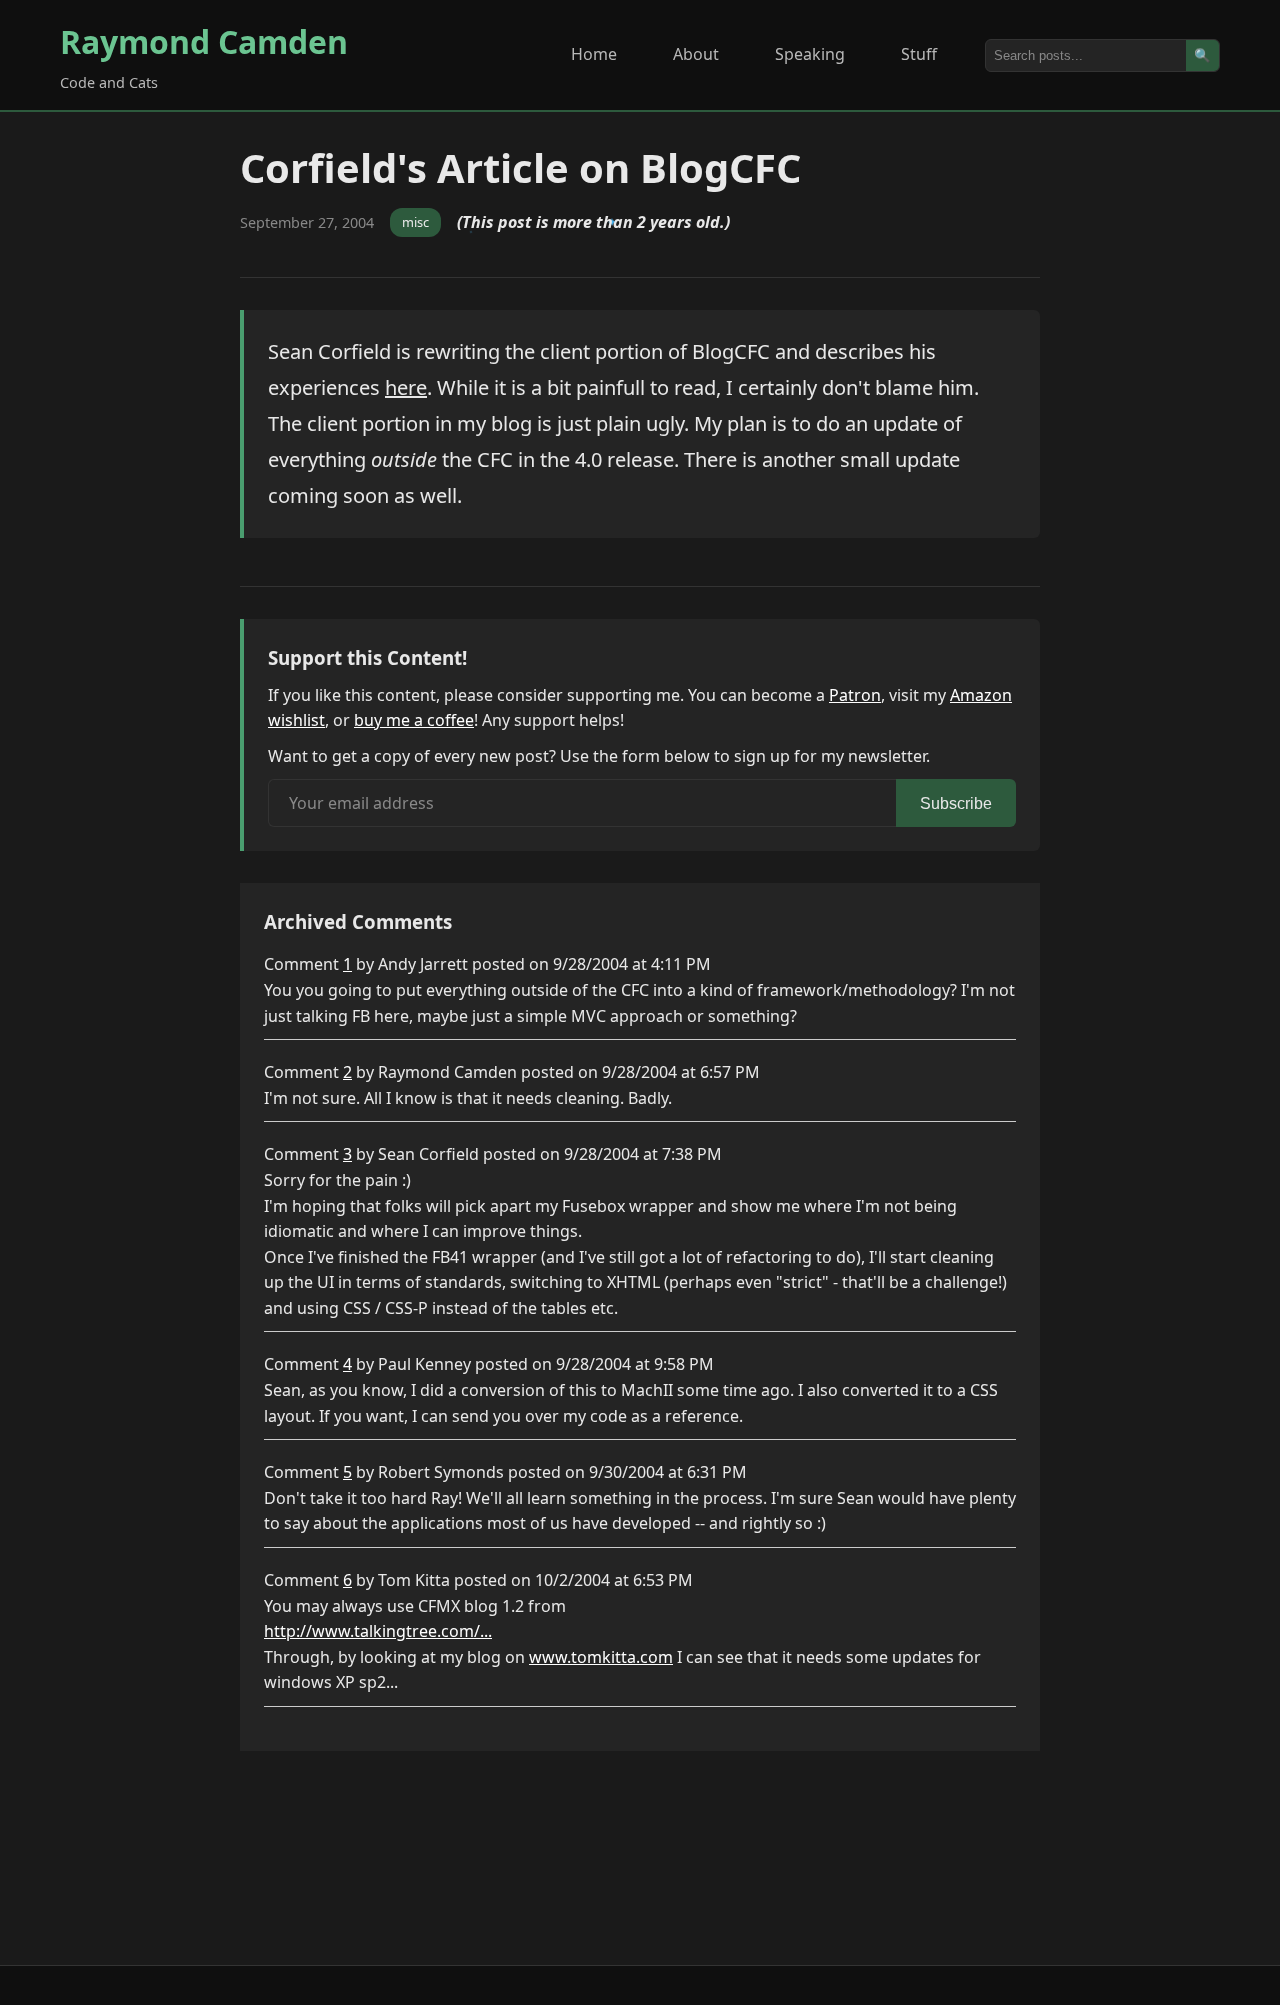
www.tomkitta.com (601, 1657)
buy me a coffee (414, 720)
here (406, 387)
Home (594, 54)
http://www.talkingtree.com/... (378, 1631)
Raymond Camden (204, 41)
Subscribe (956, 803)
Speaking (810, 54)
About (696, 54)
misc (415, 222)
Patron (855, 695)
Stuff (919, 54)
